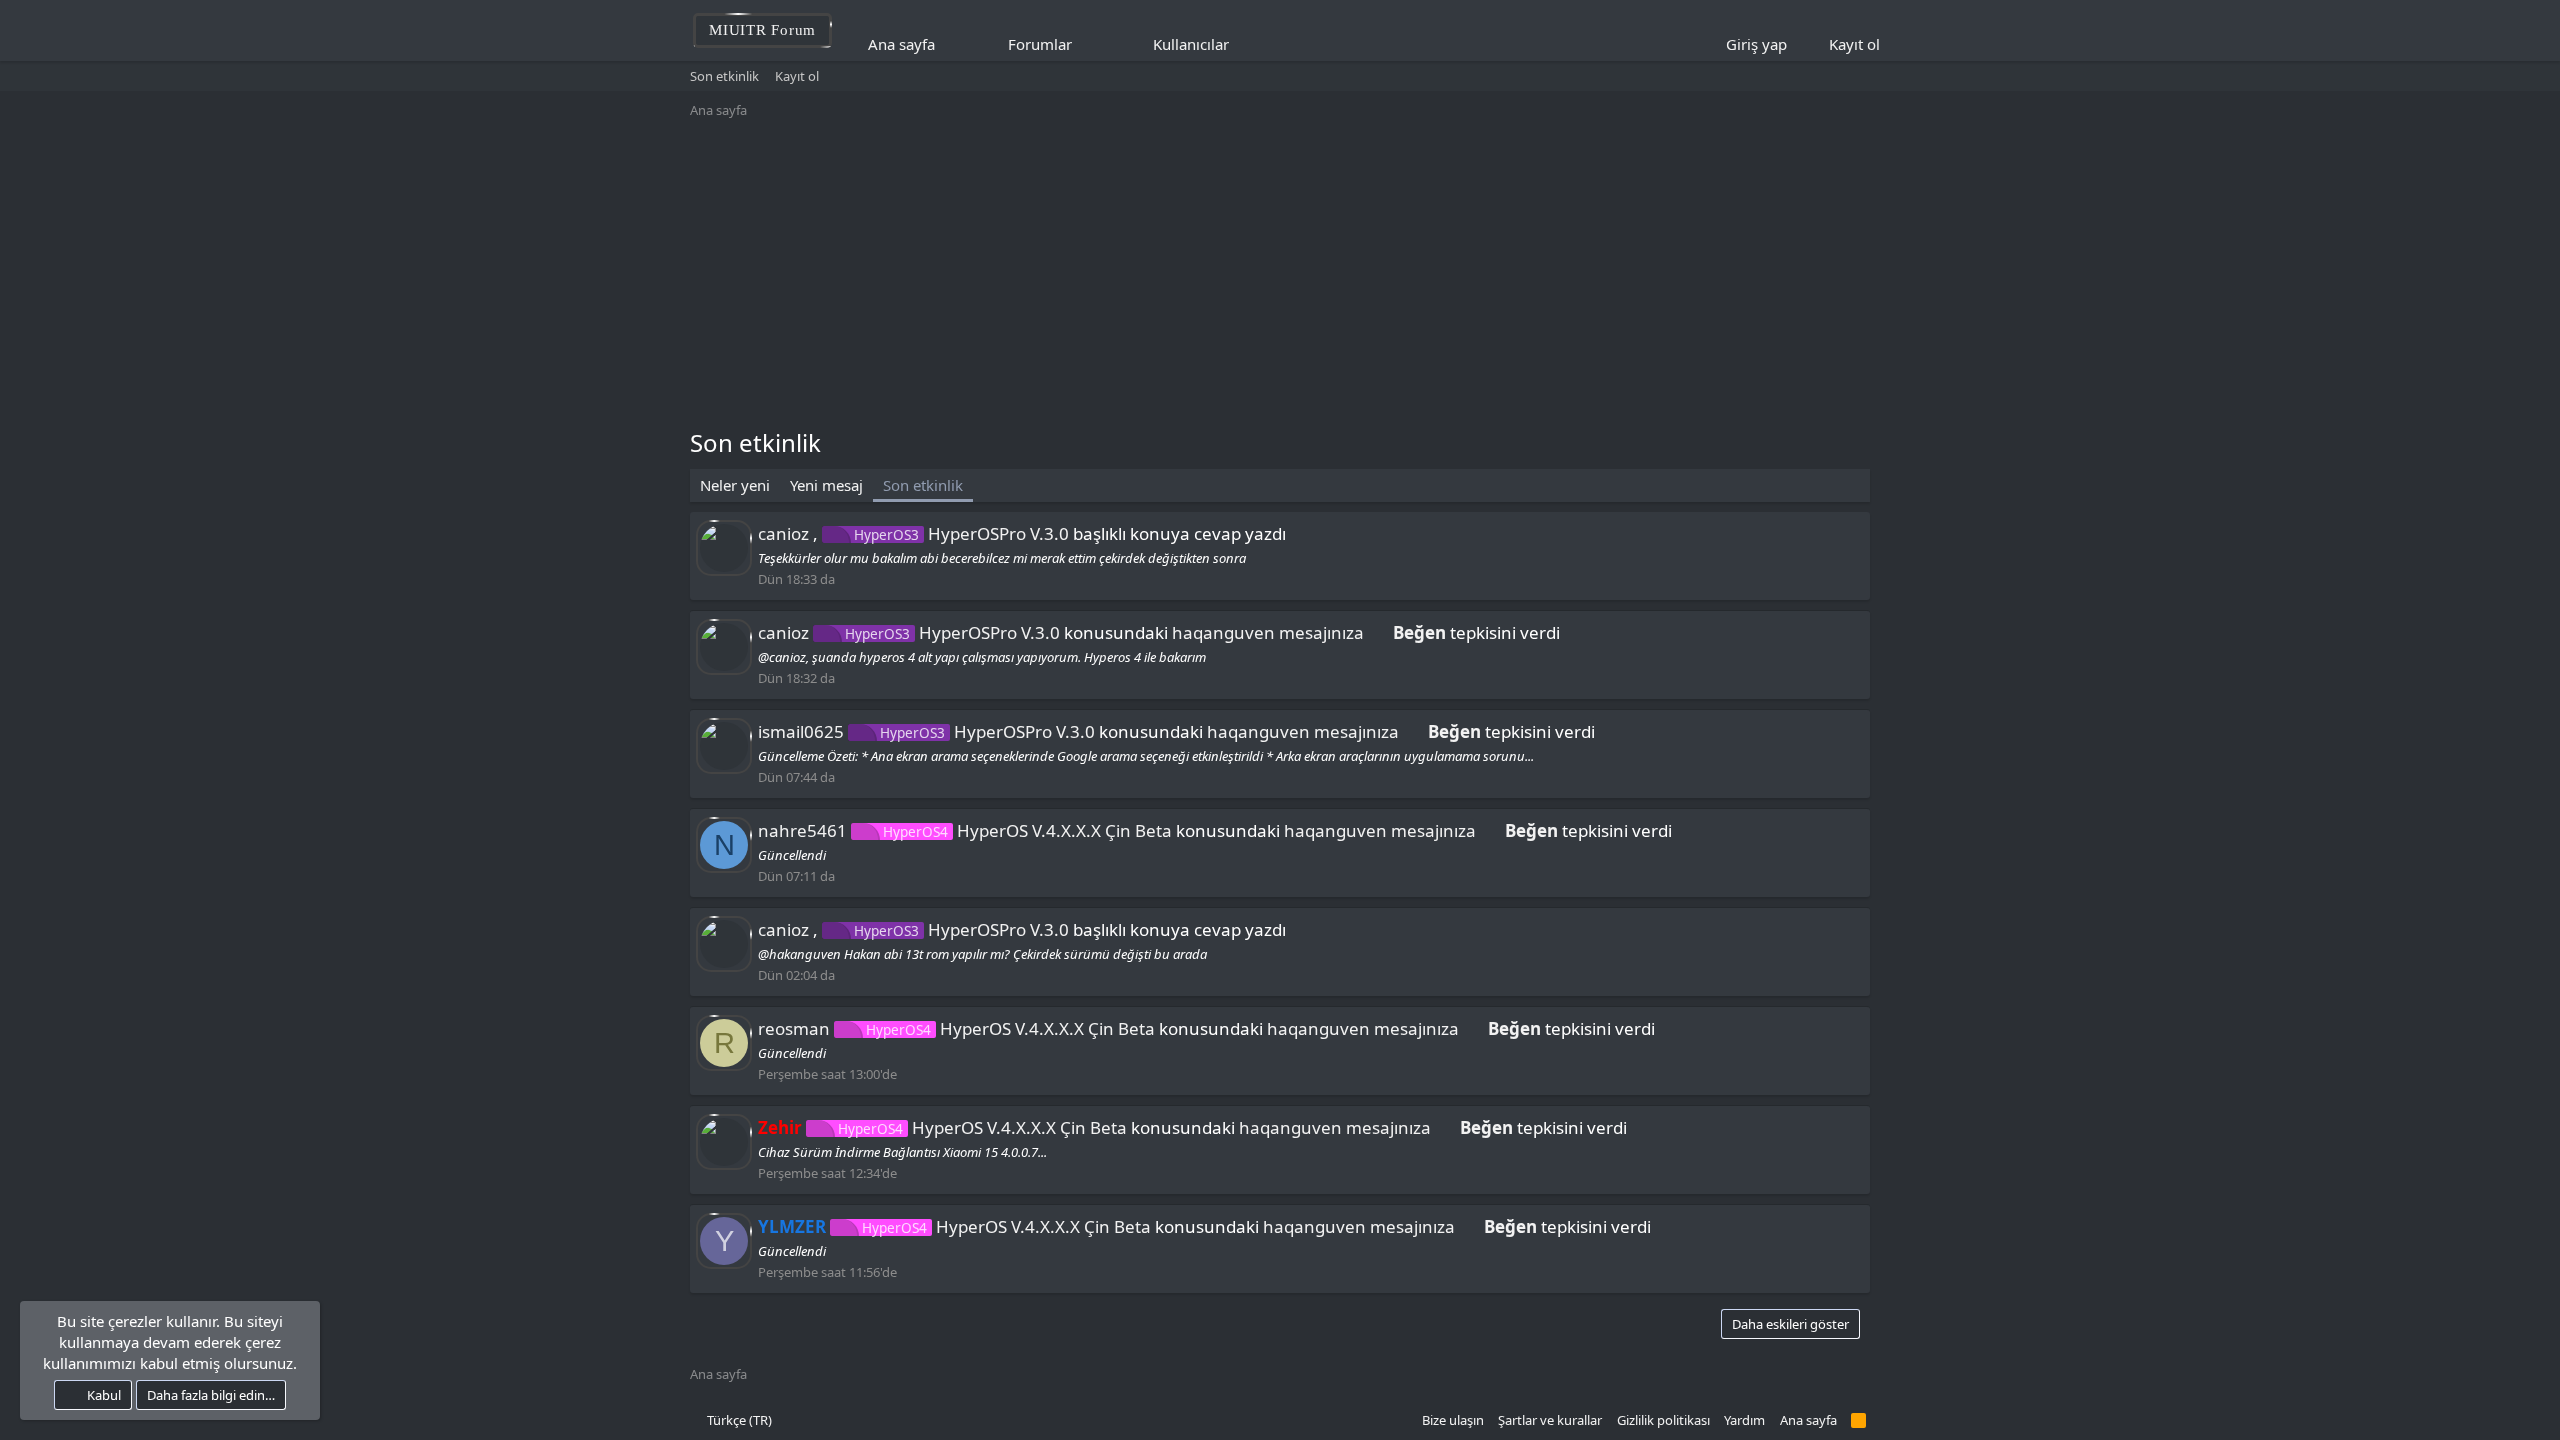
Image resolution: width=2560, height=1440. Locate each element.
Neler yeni (735, 485)
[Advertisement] (1280, 276)
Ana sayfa (901, 44)
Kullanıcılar (1191, 44)
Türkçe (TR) (738, 1420)
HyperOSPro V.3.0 (961, 533)
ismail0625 (801, 731)
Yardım (1744, 1420)
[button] (1085, 44)
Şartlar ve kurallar (1550, 1420)
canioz (783, 533)
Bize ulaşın (1453, 1420)
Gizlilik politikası (1663, 1420)
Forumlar (1040, 44)
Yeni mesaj (826, 485)
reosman (794, 1028)
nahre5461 (802, 830)
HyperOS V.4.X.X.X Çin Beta (1027, 830)
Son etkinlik (724, 76)
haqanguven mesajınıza (1268, 632)
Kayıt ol (797, 76)
